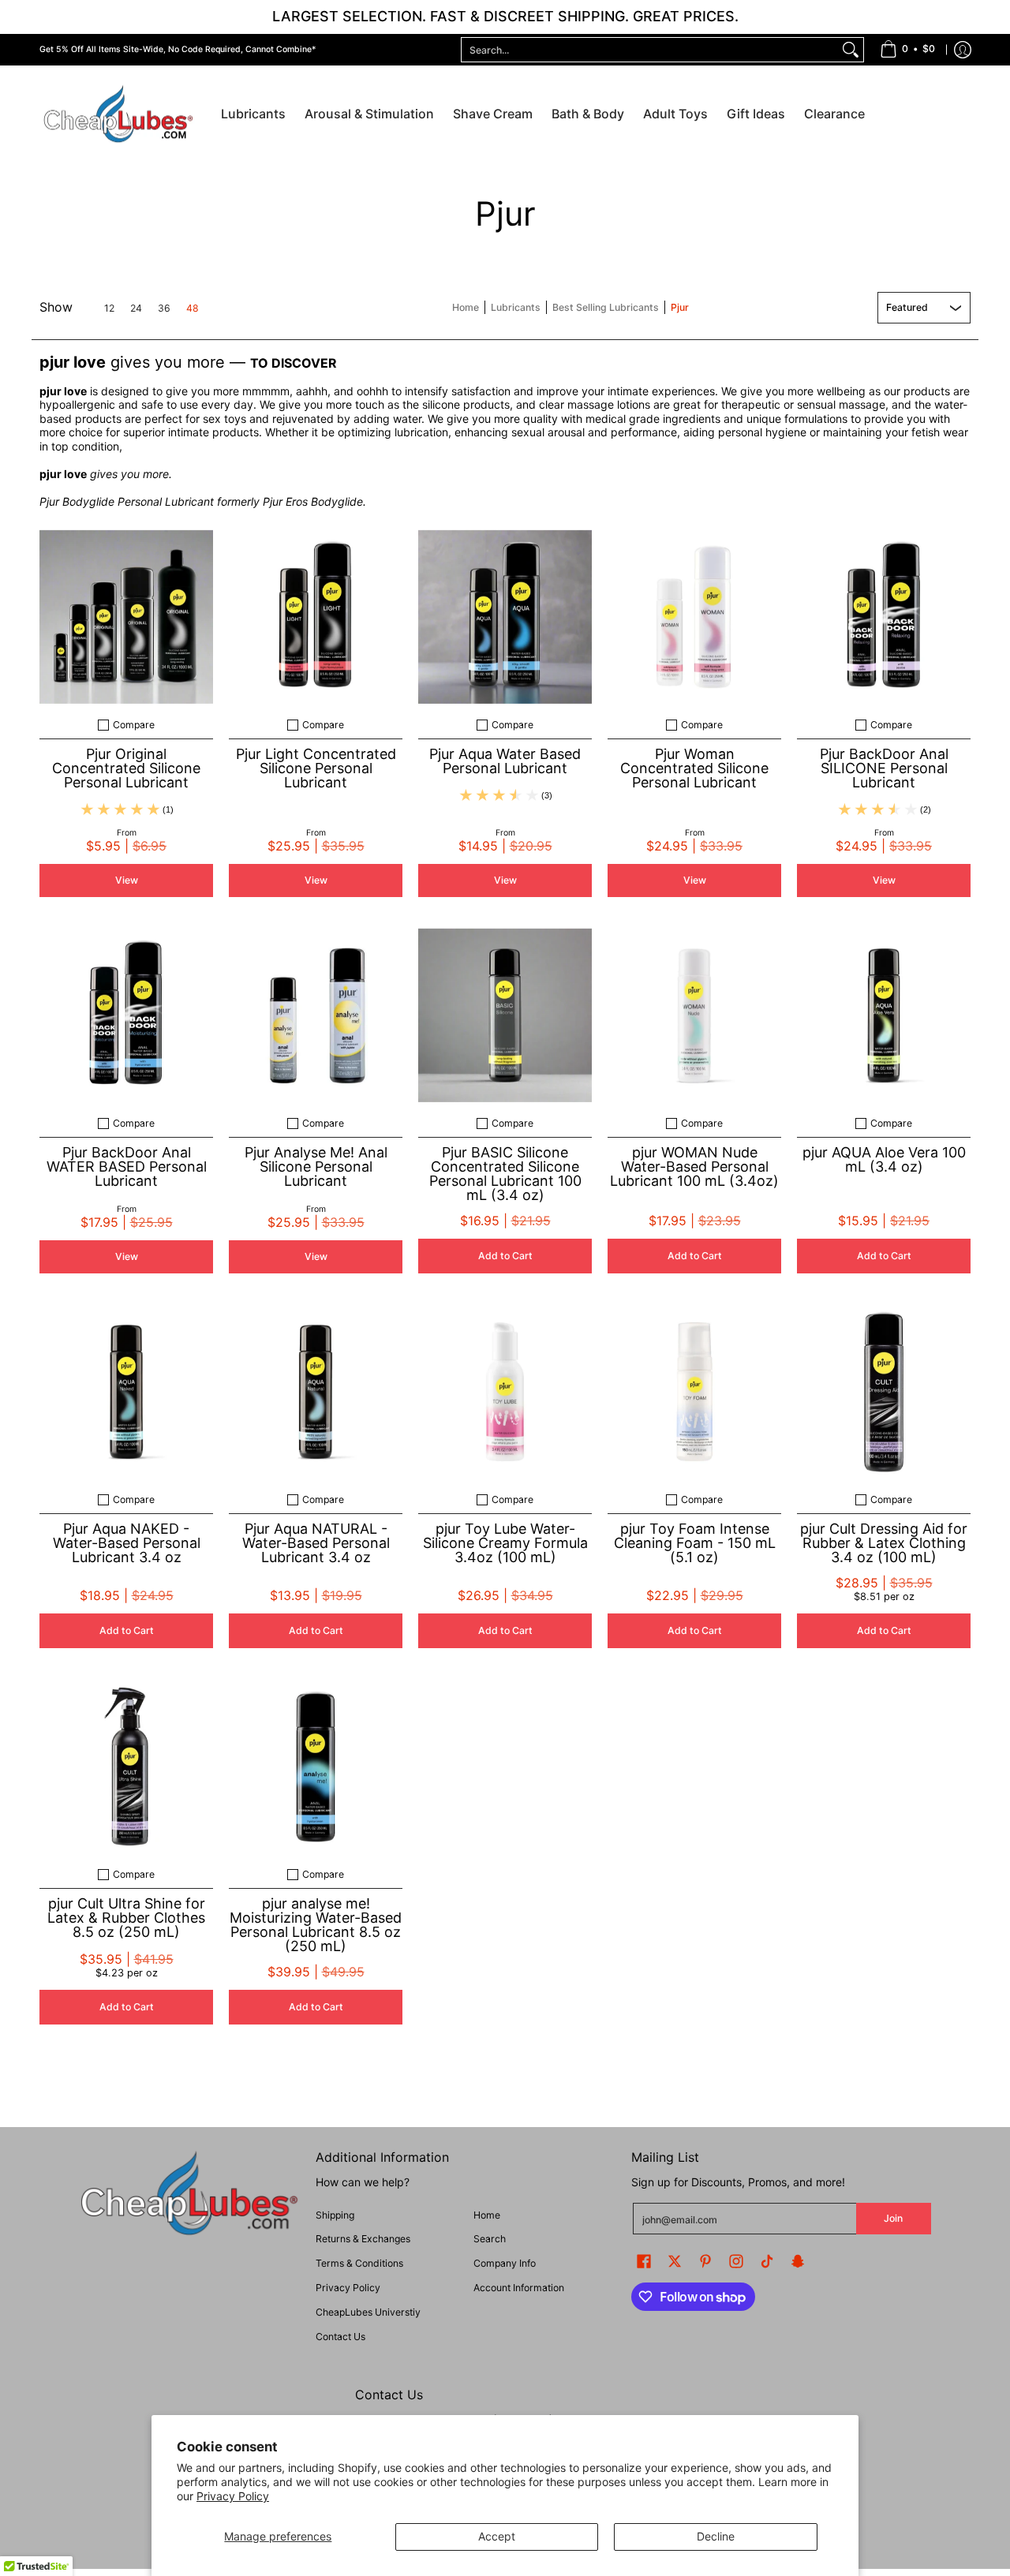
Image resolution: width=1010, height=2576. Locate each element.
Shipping (335, 2215)
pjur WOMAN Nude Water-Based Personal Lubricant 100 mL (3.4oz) (694, 1166)
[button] (644, 2261)
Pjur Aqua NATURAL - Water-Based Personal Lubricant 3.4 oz (316, 1543)
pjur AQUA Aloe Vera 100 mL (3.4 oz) (884, 1159)
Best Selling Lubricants (606, 307)
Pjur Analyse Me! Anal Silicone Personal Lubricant (316, 1166)
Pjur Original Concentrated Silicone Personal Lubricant (126, 768)
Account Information (519, 2288)
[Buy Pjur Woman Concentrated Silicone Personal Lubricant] (694, 617)
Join (893, 2218)
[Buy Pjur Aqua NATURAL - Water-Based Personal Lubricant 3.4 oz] (316, 1392)
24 (136, 308)
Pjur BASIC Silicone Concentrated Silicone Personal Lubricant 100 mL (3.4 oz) (505, 1174)
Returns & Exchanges (363, 2239)
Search (490, 2239)
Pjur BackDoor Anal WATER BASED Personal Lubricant (127, 1166)
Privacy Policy (233, 2496)
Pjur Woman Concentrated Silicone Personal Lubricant (694, 768)
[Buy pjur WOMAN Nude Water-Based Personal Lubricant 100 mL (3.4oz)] (694, 1015)
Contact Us (340, 2337)
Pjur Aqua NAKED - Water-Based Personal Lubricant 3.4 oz (127, 1543)
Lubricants (516, 307)
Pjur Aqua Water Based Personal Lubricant (505, 761)
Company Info (505, 2263)
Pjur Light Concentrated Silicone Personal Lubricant (316, 768)
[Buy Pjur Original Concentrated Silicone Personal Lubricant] (126, 617)
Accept (497, 2536)
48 (193, 308)
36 (164, 308)
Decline (716, 2536)
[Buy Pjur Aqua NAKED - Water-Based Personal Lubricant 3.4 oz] (126, 1392)
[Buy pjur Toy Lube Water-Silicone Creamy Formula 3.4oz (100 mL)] (505, 1392)
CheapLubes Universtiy (368, 2312)
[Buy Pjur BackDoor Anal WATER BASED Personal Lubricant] (126, 1015)
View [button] (127, 880)
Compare (134, 725)
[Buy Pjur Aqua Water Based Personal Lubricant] (505, 617)
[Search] (851, 50)
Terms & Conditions (359, 2263)
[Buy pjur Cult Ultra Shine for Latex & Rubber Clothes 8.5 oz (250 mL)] (126, 1767)
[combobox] (650, 50)
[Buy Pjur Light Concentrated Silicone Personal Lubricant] (316, 617)
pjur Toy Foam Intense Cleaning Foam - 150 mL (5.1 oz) (695, 1543)
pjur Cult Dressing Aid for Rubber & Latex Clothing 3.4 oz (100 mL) (884, 1543)
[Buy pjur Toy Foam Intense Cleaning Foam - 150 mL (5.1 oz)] (694, 1392)
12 (109, 308)
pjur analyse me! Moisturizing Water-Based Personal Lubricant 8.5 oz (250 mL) (316, 1925)
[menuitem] (907, 50)
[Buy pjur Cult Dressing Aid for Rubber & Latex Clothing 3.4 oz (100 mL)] (884, 1392)
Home (466, 307)
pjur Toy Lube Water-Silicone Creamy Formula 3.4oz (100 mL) (505, 1543)
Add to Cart (505, 1256)
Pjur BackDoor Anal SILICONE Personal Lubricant (884, 768)
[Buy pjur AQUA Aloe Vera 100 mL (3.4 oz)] (884, 1015)
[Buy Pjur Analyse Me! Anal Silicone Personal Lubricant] (316, 1015)
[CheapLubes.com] (118, 115)
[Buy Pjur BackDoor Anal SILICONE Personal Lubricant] (884, 617)
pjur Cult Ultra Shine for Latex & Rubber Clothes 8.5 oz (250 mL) (126, 1918)
